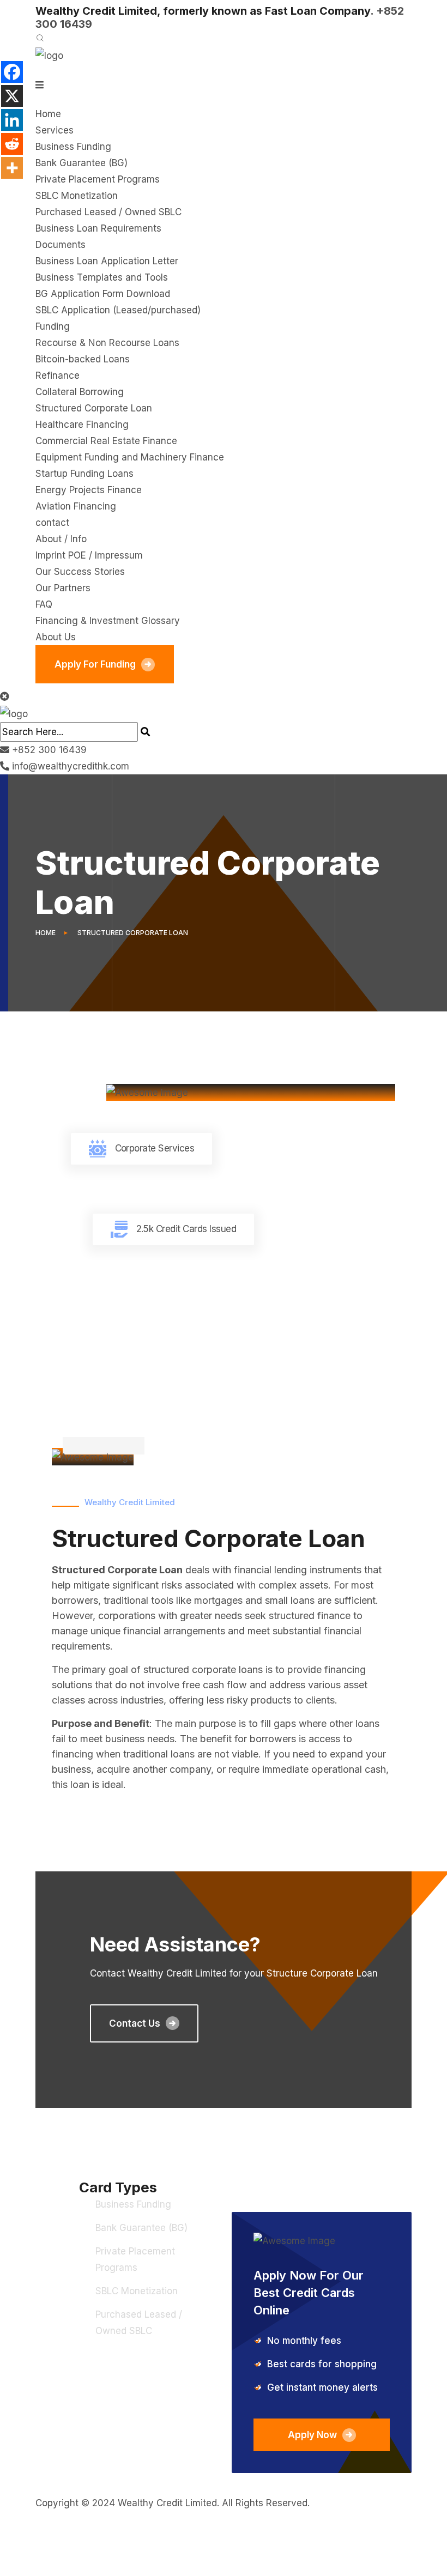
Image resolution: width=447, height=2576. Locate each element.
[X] (12, 96)
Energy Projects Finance (89, 490)
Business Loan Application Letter (107, 261)
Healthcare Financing (82, 425)
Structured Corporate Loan (94, 408)
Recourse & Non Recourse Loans (107, 343)
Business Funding (73, 147)
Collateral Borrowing (80, 392)
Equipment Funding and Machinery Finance (130, 457)
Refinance (58, 375)
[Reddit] (12, 144)
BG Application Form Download (103, 294)
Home (48, 114)
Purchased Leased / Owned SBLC (108, 212)
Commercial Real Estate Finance (106, 441)
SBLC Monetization (77, 196)
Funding (53, 326)
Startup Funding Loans (84, 474)
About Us (56, 637)
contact (52, 523)
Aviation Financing (76, 506)
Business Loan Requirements (98, 228)
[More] (12, 168)
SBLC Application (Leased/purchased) (118, 310)
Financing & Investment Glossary (108, 621)
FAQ (44, 604)
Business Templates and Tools (102, 277)
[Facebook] (12, 72)
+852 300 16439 (49, 750)
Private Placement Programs (98, 179)
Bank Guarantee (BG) (81, 163)
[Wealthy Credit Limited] (49, 55)
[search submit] (145, 732)
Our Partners (63, 588)
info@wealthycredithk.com (71, 766)
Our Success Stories (80, 572)
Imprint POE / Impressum (89, 555)
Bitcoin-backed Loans (83, 359)
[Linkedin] (12, 120)
